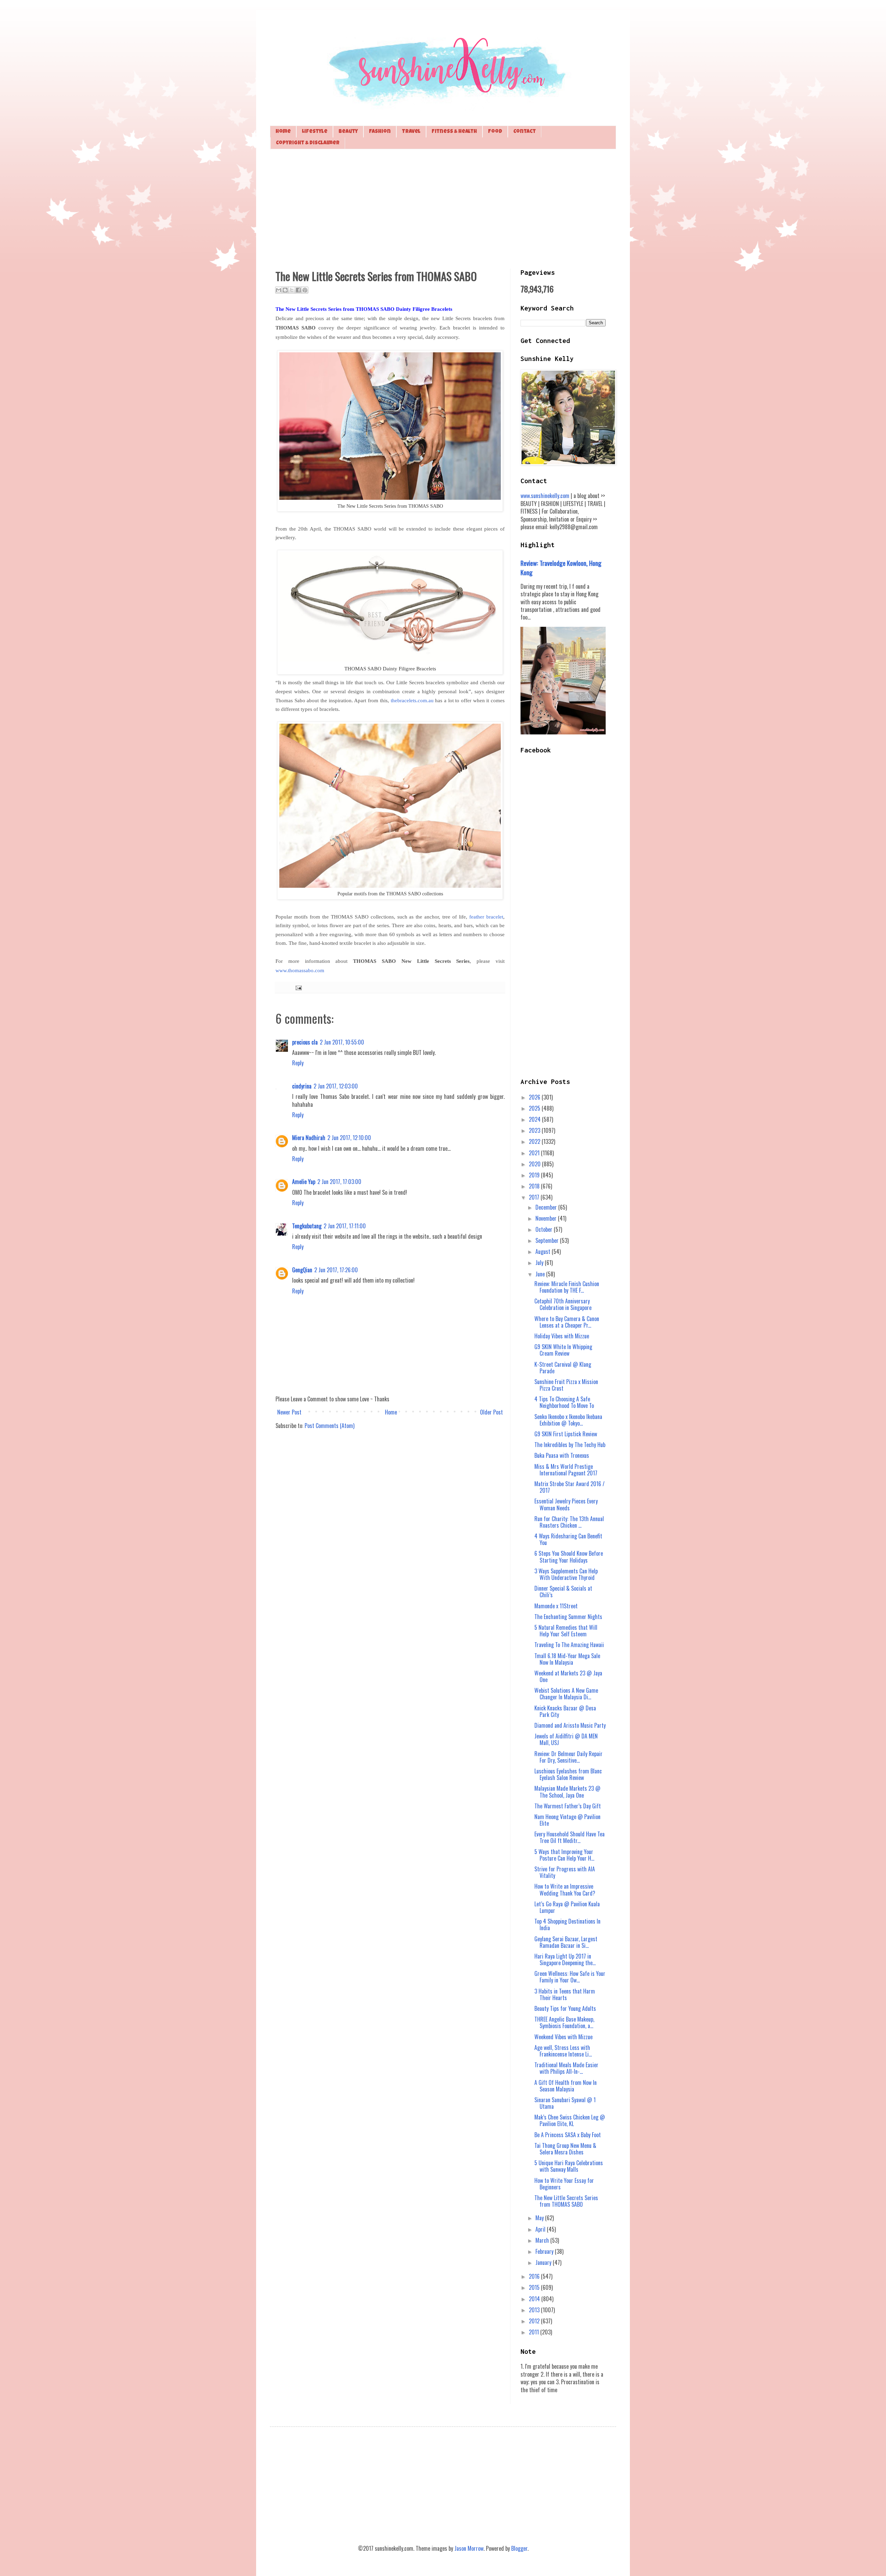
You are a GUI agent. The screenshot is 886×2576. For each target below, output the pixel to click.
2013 (535, 2310)
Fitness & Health (454, 132)
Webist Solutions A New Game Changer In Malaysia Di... (566, 1694)
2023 (535, 1130)
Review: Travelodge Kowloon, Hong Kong (561, 567)
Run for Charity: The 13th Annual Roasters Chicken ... (569, 1522)
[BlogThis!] (285, 290)
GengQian (302, 1270)
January (544, 2262)
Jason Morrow (469, 2548)
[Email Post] (297, 987)
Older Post (491, 1412)
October (545, 1229)
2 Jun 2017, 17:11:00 (345, 1226)
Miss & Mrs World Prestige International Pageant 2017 (566, 1470)
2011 (535, 2332)
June (541, 1274)
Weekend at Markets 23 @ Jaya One (568, 1676)
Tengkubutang (307, 1226)
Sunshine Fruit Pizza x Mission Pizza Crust (566, 1385)
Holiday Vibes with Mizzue (562, 1336)
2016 (535, 2276)
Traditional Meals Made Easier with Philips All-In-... (566, 2068)
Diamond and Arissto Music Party (570, 1725)
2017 (535, 1197)
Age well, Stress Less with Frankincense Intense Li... (563, 2051)
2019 (535, 1175)
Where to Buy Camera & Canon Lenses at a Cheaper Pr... (567, 1322)
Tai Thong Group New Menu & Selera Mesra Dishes (565, 2149)
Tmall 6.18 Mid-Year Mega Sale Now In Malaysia (567, 1659)
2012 (535, 2321)
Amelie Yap (304, 1182)
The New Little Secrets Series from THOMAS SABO (566, 2201)
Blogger (519, 2548)
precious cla (305, 1042)
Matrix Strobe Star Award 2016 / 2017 (569, 1487)
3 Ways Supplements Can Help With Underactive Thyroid (566, 1574)
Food (495, 132)
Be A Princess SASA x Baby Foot (568, 2135)
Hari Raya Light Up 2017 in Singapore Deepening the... (565, 1959)
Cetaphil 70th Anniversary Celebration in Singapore (563, 1304)
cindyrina (302, 1086)
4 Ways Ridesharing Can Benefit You (568, 1539)
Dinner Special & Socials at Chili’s (563, 1592)
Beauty (348, 132)
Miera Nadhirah (309, 1138)
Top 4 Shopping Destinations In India (567, 1924)
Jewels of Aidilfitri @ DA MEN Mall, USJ (566, 1739)
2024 (535, 1119)
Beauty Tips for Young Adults (565, 2008)
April (541, 2229)
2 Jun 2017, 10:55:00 (342, 1042)
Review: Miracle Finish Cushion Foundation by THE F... (567, 1287)
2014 (535, 2299)
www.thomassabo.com (300, 970)
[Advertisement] (443, 208)
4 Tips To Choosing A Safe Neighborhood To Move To (564, 1402)
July (540, 1263)
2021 (535, 1153)
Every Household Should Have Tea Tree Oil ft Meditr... (569, 1837)
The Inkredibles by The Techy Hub (570, 1445)
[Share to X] (292, 290)
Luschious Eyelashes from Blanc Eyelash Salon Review (568, 1774)
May (540, 2218)
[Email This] (279, 290)
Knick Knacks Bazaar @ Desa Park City (565, 1711)
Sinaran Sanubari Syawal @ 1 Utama (565, 2103)
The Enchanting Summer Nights (568, 1617)
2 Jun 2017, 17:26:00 (336, 1270)
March (543, 2240)
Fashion (380, 132)
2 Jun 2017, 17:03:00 (339, 1182)
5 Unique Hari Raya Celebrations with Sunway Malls (569, 2166)
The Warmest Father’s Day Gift (568, 1806)
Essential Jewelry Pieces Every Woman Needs (566, 1504)
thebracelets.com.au (412, 701)
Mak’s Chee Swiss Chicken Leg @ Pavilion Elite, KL (570, 2120)
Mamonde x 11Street (556, 1606)
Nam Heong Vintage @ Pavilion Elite (567, 1820)
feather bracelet (486, 917)
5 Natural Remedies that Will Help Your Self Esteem (566, 1631)
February (545, 2251)
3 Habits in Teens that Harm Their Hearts (565, 1994)
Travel (411, 132)
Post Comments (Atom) (329, 1426)
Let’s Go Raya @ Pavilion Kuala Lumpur (567, 1907)
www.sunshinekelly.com (545, 496)
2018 (535, 1186)
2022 (535, 1141)
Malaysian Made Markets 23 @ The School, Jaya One (567, 1792)
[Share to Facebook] (298, 290)
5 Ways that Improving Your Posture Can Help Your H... (564, 1855)
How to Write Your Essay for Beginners (564, 2184)
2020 (535, 1164)
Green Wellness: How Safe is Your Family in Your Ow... (570, 1977)
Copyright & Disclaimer (308, 143)
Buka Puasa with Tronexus (562, 1455)
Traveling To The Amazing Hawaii (569, 1645)
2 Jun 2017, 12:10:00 (349, 1138)
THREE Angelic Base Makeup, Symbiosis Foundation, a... (564, 2022)
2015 (535, 2287)
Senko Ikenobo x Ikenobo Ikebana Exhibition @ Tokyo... (568, 1420)
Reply (298, 1063)
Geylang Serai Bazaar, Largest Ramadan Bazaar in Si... (566, 1942)
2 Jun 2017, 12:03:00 (336, 1086)
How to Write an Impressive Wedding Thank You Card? (565, 1890)
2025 (535, 1108)
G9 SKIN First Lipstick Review (566, 1434)
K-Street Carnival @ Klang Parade (563, 1368)
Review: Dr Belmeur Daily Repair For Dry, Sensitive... (568, 1757)
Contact (525, 132)
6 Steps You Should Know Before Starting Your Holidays (569, 1557)
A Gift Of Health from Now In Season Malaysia (566, 2086)
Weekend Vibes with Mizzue (563, 2037)
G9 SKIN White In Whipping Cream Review (563, 1350)
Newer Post (289, 1412)
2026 (535, 1097)
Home (283, 132)
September (548, 1240)
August (544, 1251)
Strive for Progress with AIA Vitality (565, 1872)
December (547, 1207)
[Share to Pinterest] (305, 290)
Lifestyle (315, 132)
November (547, 1218)
